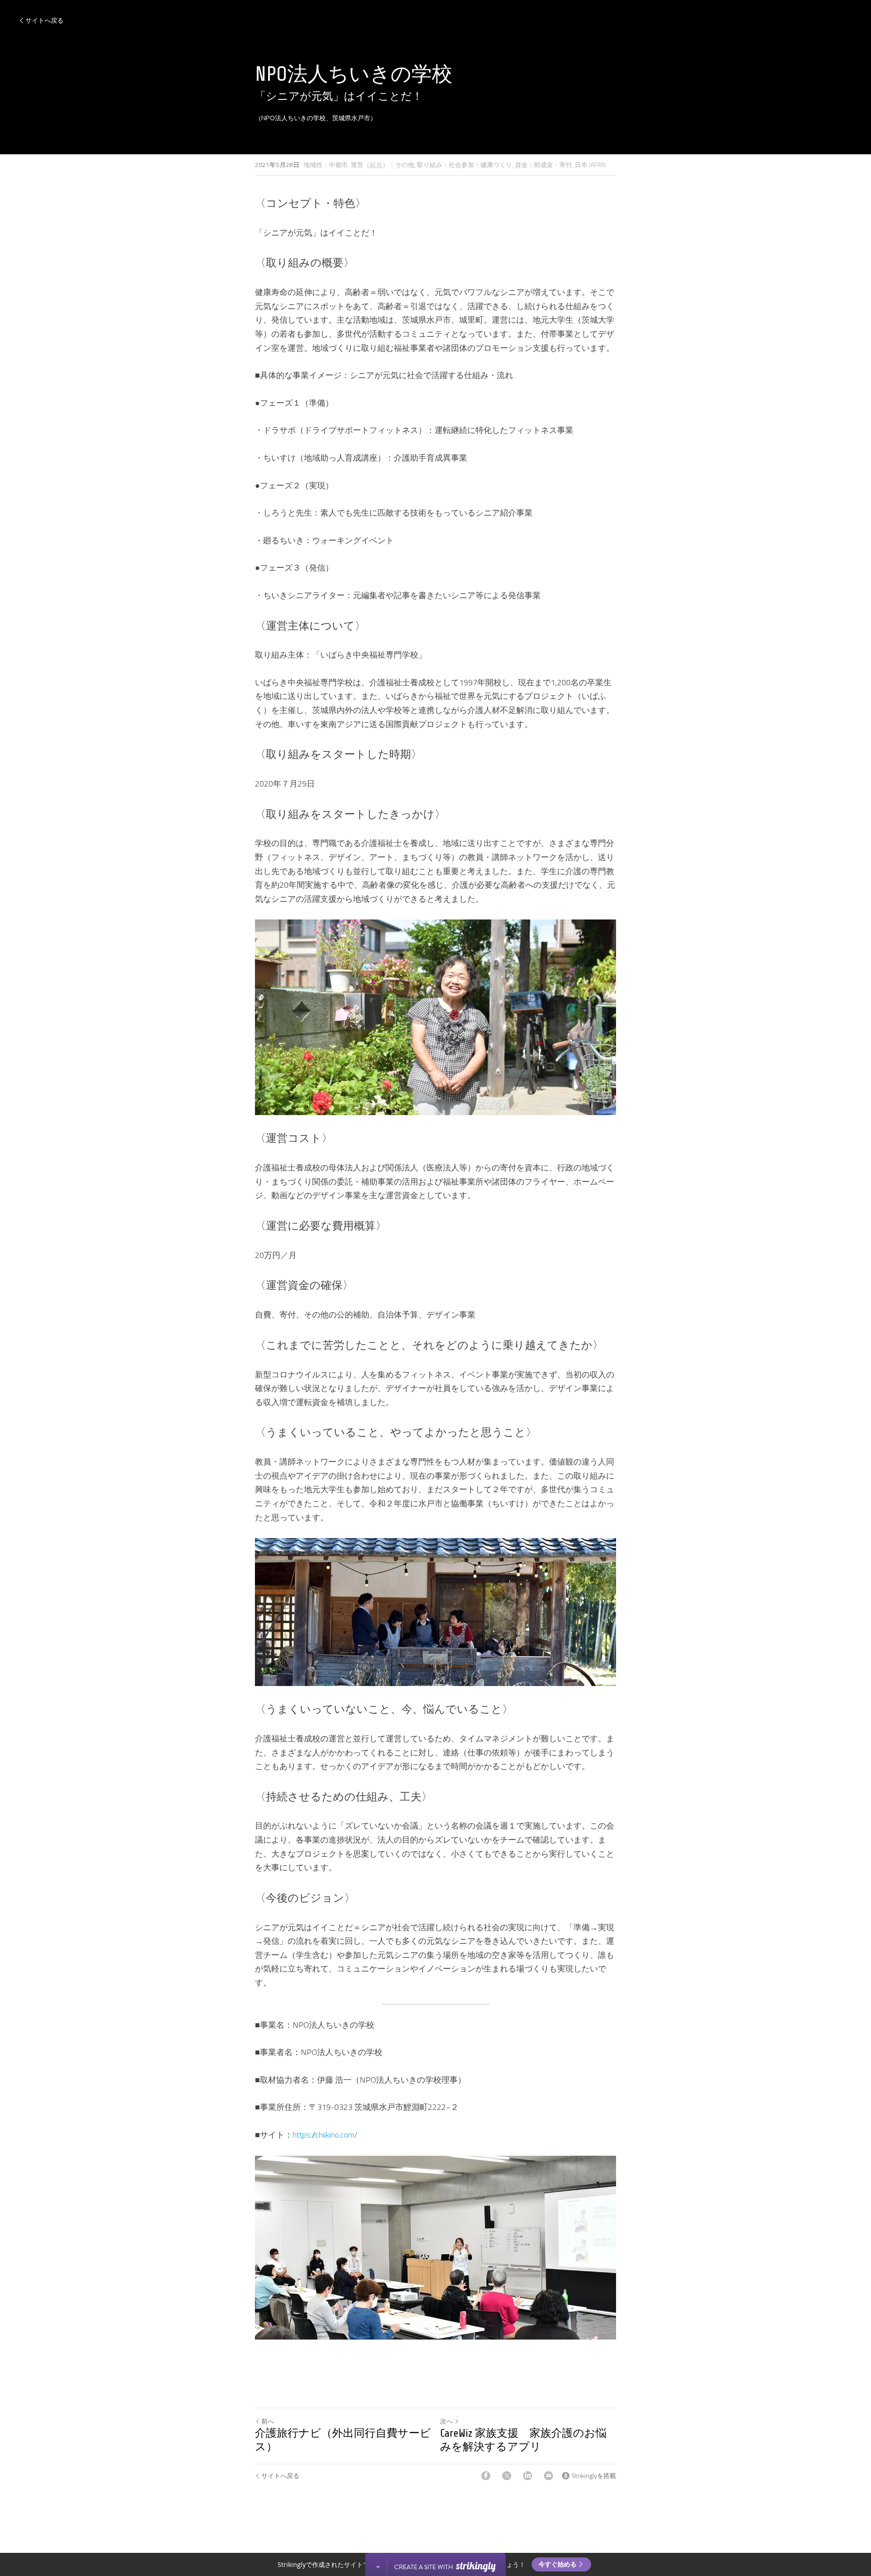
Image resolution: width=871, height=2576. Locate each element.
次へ (446, 2421)
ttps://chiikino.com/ (327, 2135)
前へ (268, 2421)
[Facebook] (486, 2476)
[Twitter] (507, 2476)
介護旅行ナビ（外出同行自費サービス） (343, 2440)
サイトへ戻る (44, 20)
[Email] (548, 2476)
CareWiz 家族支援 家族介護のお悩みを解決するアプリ (523, 2440)
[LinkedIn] (528, 2476)
